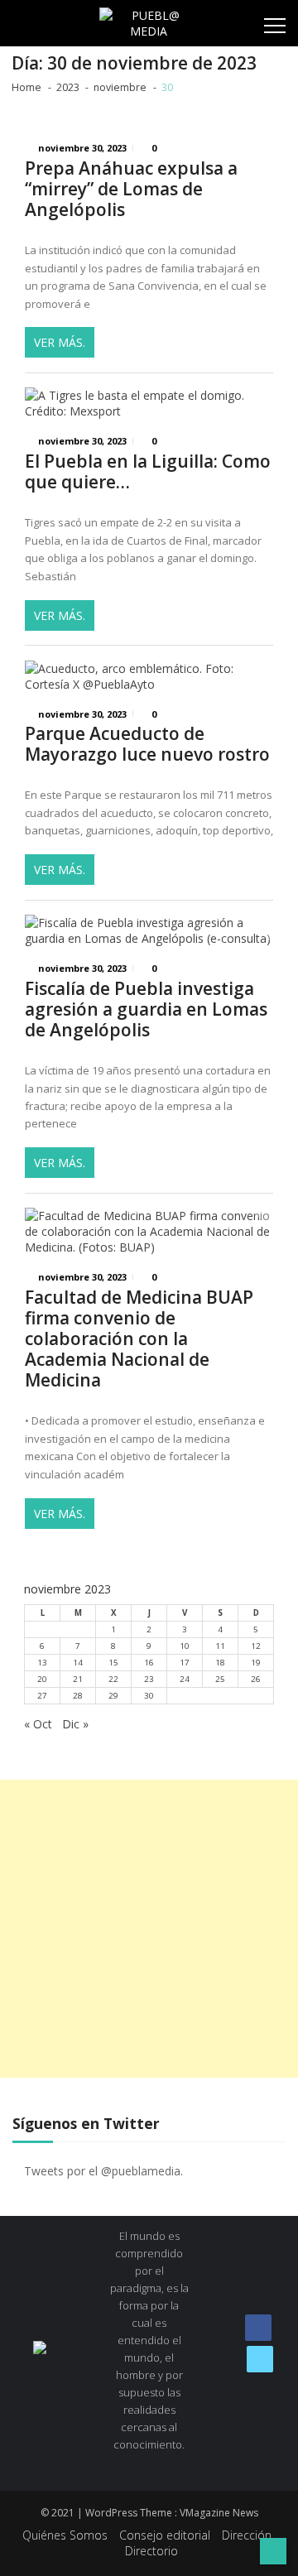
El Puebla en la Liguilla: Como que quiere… (148, 472)
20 (42, 1679)
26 (256, 1679)
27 (42, 1696)
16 (149, 1663)
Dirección (247, 2535)
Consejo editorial (165, 2535)
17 (185, 1663)
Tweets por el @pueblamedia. (103, 2171)
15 (113, 1663)
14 (78, 1663)
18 (220, 1663)
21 (78, 1679)
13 (42, 1663)
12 (256, 1646)
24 (185, 1679)
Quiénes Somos (65, 2535)
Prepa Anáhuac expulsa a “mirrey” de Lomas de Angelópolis (131, 189)
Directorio (151, 2551)
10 (185, 1646)
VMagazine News (219, 2513)
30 (149, 1696)
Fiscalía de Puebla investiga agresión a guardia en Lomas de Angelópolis (146, 1009)
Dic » (75, 1724)
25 (220, 1679)
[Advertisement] (149, 1929)
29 (113, 1696)
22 (113, 1679)
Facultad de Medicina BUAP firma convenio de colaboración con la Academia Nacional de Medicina (139, 1339)
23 (149, 1679)
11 (220, 1646)
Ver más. (60, 342)
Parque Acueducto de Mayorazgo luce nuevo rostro (147, 744)
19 (256, 1663)
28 (78, 1696)
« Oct (38, 1724)
